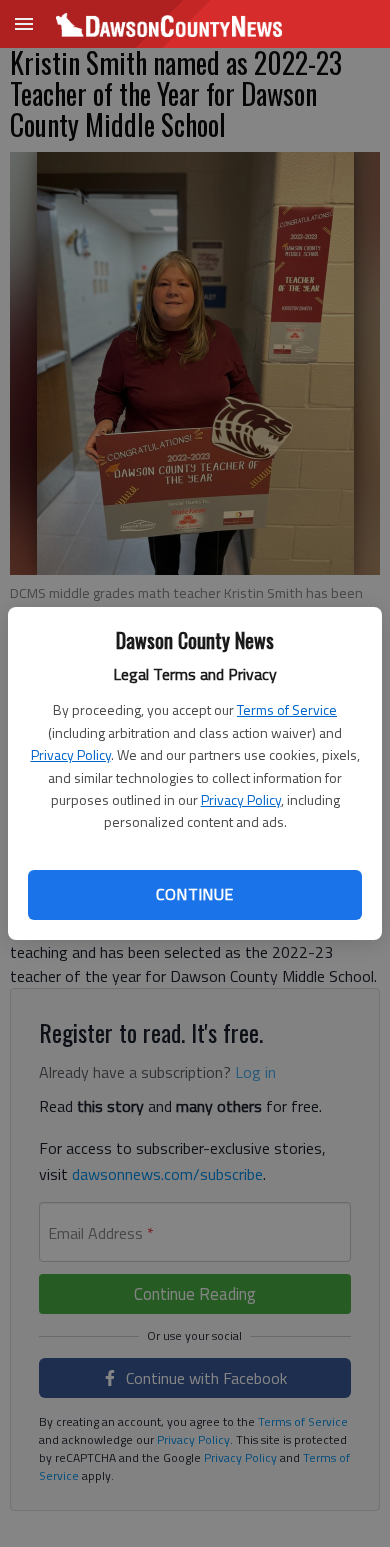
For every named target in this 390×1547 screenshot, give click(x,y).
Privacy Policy (71, 754)
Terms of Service (287, 709)
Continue (194, 894)
